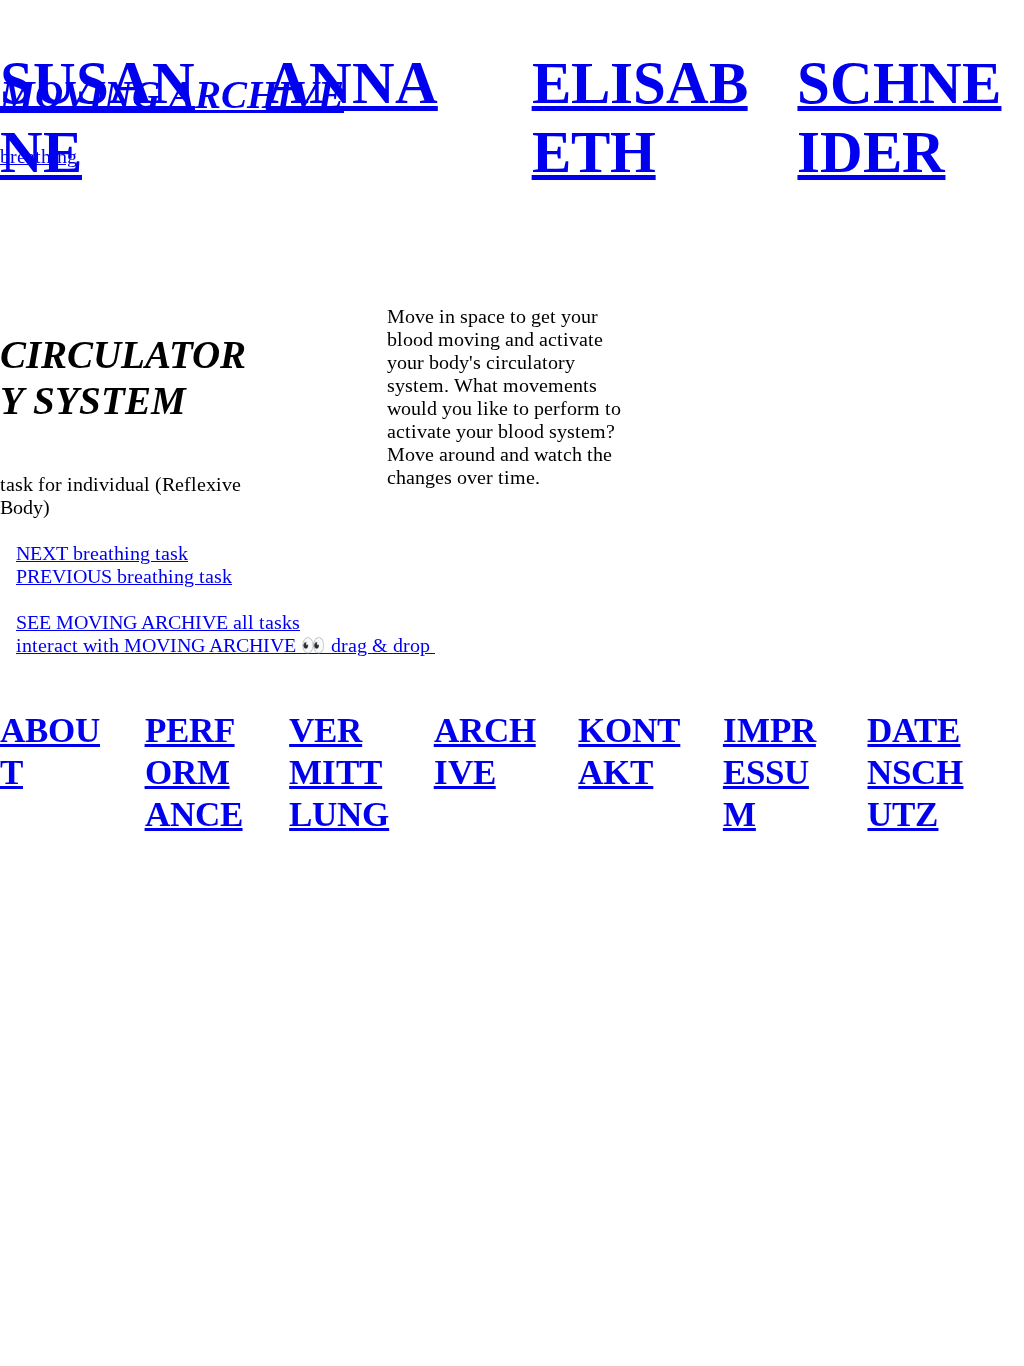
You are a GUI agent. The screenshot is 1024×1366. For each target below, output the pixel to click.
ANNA (352, 83)
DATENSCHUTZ (915, 772)
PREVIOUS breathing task (124, 576)
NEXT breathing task (102, 553)
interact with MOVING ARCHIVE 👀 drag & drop (225, 645)
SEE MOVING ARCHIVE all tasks (158, 622)
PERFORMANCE (194, 772)
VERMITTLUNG (339, 772)
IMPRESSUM (769, 772)
